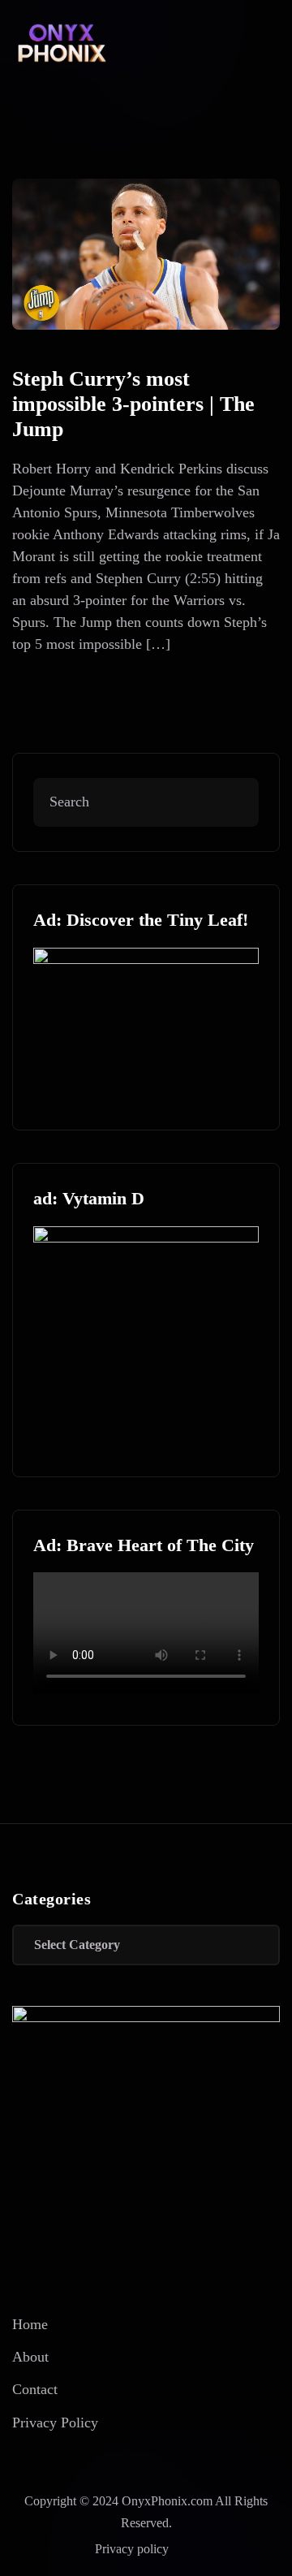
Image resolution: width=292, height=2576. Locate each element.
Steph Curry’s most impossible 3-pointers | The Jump (133, 404)
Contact (35, 2389)
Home (30, 2324)
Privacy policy (132, 2549)
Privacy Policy (55, 2423)
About (30, 2357)
